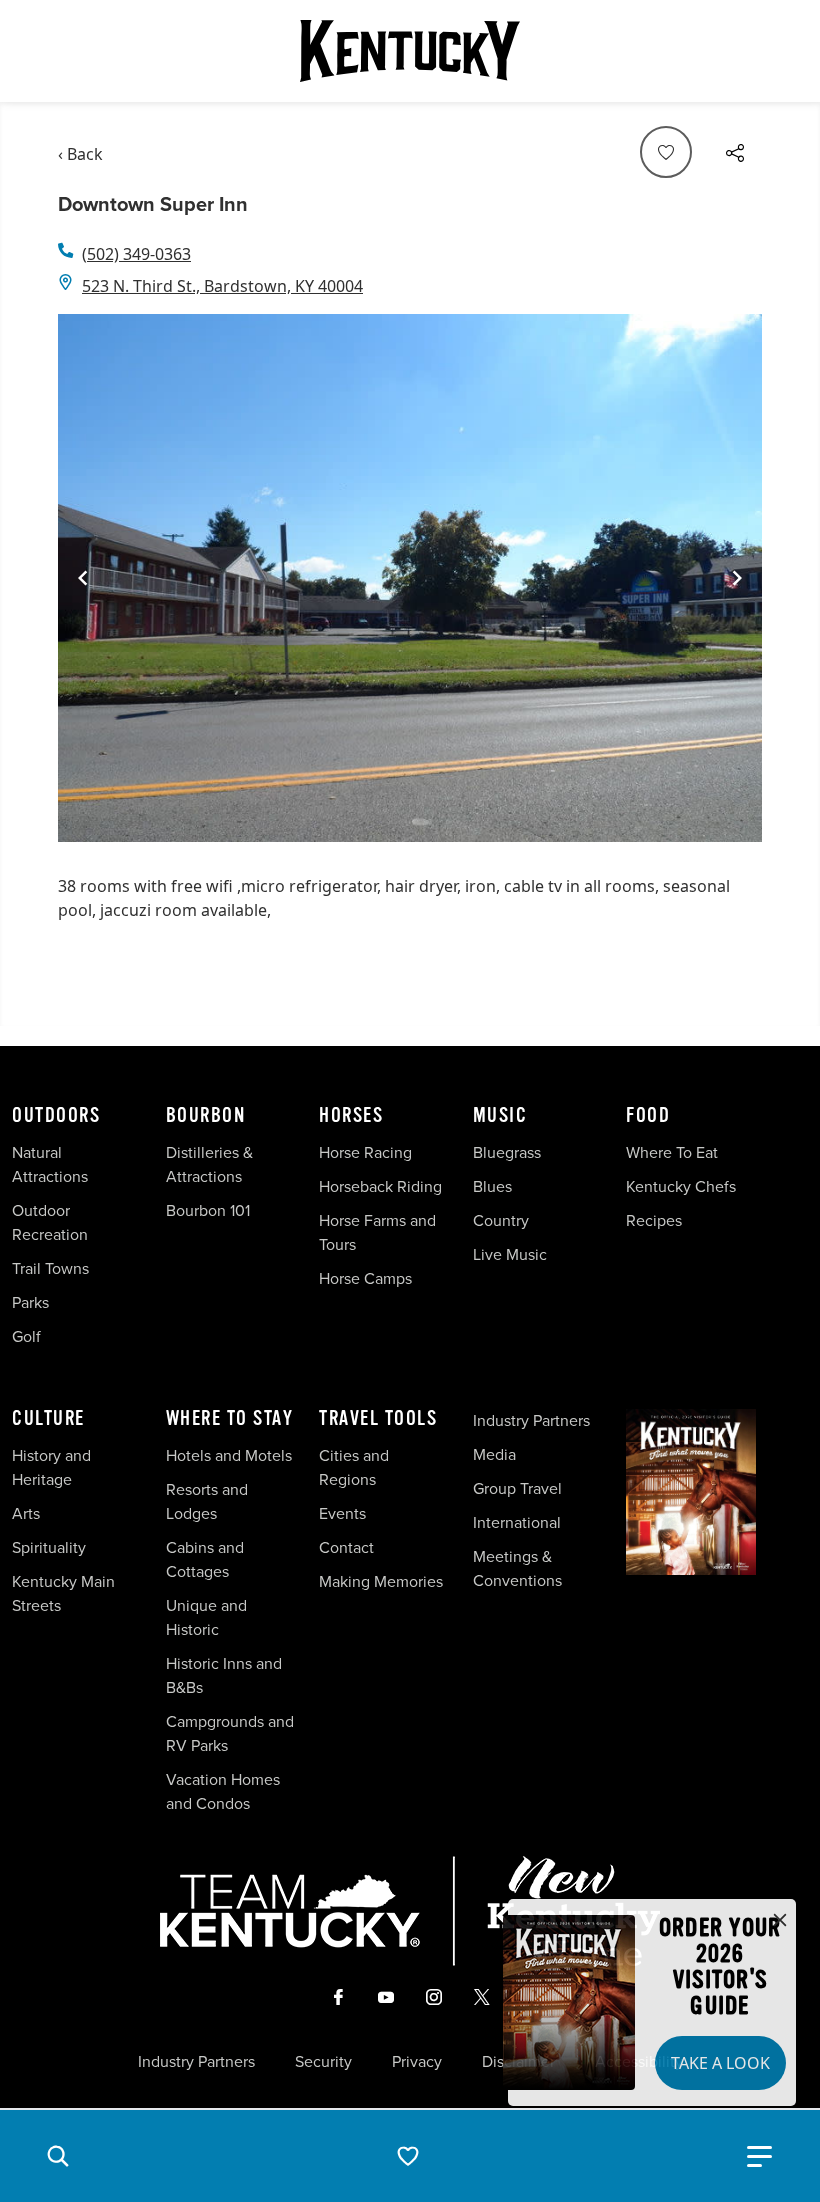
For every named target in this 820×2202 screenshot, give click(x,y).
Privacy (417, 2062)
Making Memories (381, 1581)
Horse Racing (365, 1152)
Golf (26, 1336)
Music (500, 1116)
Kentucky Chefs (681, 1186)
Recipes (656, 1220)
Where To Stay (230, 1419)
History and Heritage (51, 1467)
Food (648, 1116)
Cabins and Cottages (205, 1559)
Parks (30, 1302)
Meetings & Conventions (517, 1568)
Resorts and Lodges (207, 1501)
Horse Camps (365, 1278)
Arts (26, 1513)
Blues (492, 1186)
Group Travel (517, 1488)
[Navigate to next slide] (737, 578)
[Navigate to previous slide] (83, 578)
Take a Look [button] (720, 2063)
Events (342, 1513)
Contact (346, 1547)
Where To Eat (672, 1152)
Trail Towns (50, 1268)
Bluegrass (507, 1152)
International (517, 1522)
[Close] (780, 1921)
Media (494, 1454)
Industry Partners (531, 1420)
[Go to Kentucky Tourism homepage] (410, 51)
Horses (351, 1116)
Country (501, 1220)
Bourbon (206, 1116)
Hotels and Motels (229, 1455)
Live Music (510, 1254)
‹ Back (80, 154)
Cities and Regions (354, 1467)
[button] (58, 2156)
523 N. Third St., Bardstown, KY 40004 (222, 286)
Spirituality (51, 1547)
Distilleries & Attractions (209, 1164)
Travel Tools (378, 1419)
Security (323, 2062)
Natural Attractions (50, 1164)
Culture (48, 1419)
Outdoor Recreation (50, 1222)
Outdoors (56, 1116)
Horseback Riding (380, 1186)
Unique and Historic (206, 1617)
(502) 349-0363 (136, 254)
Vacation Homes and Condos (223, 1791)
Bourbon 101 (208, 1210)
